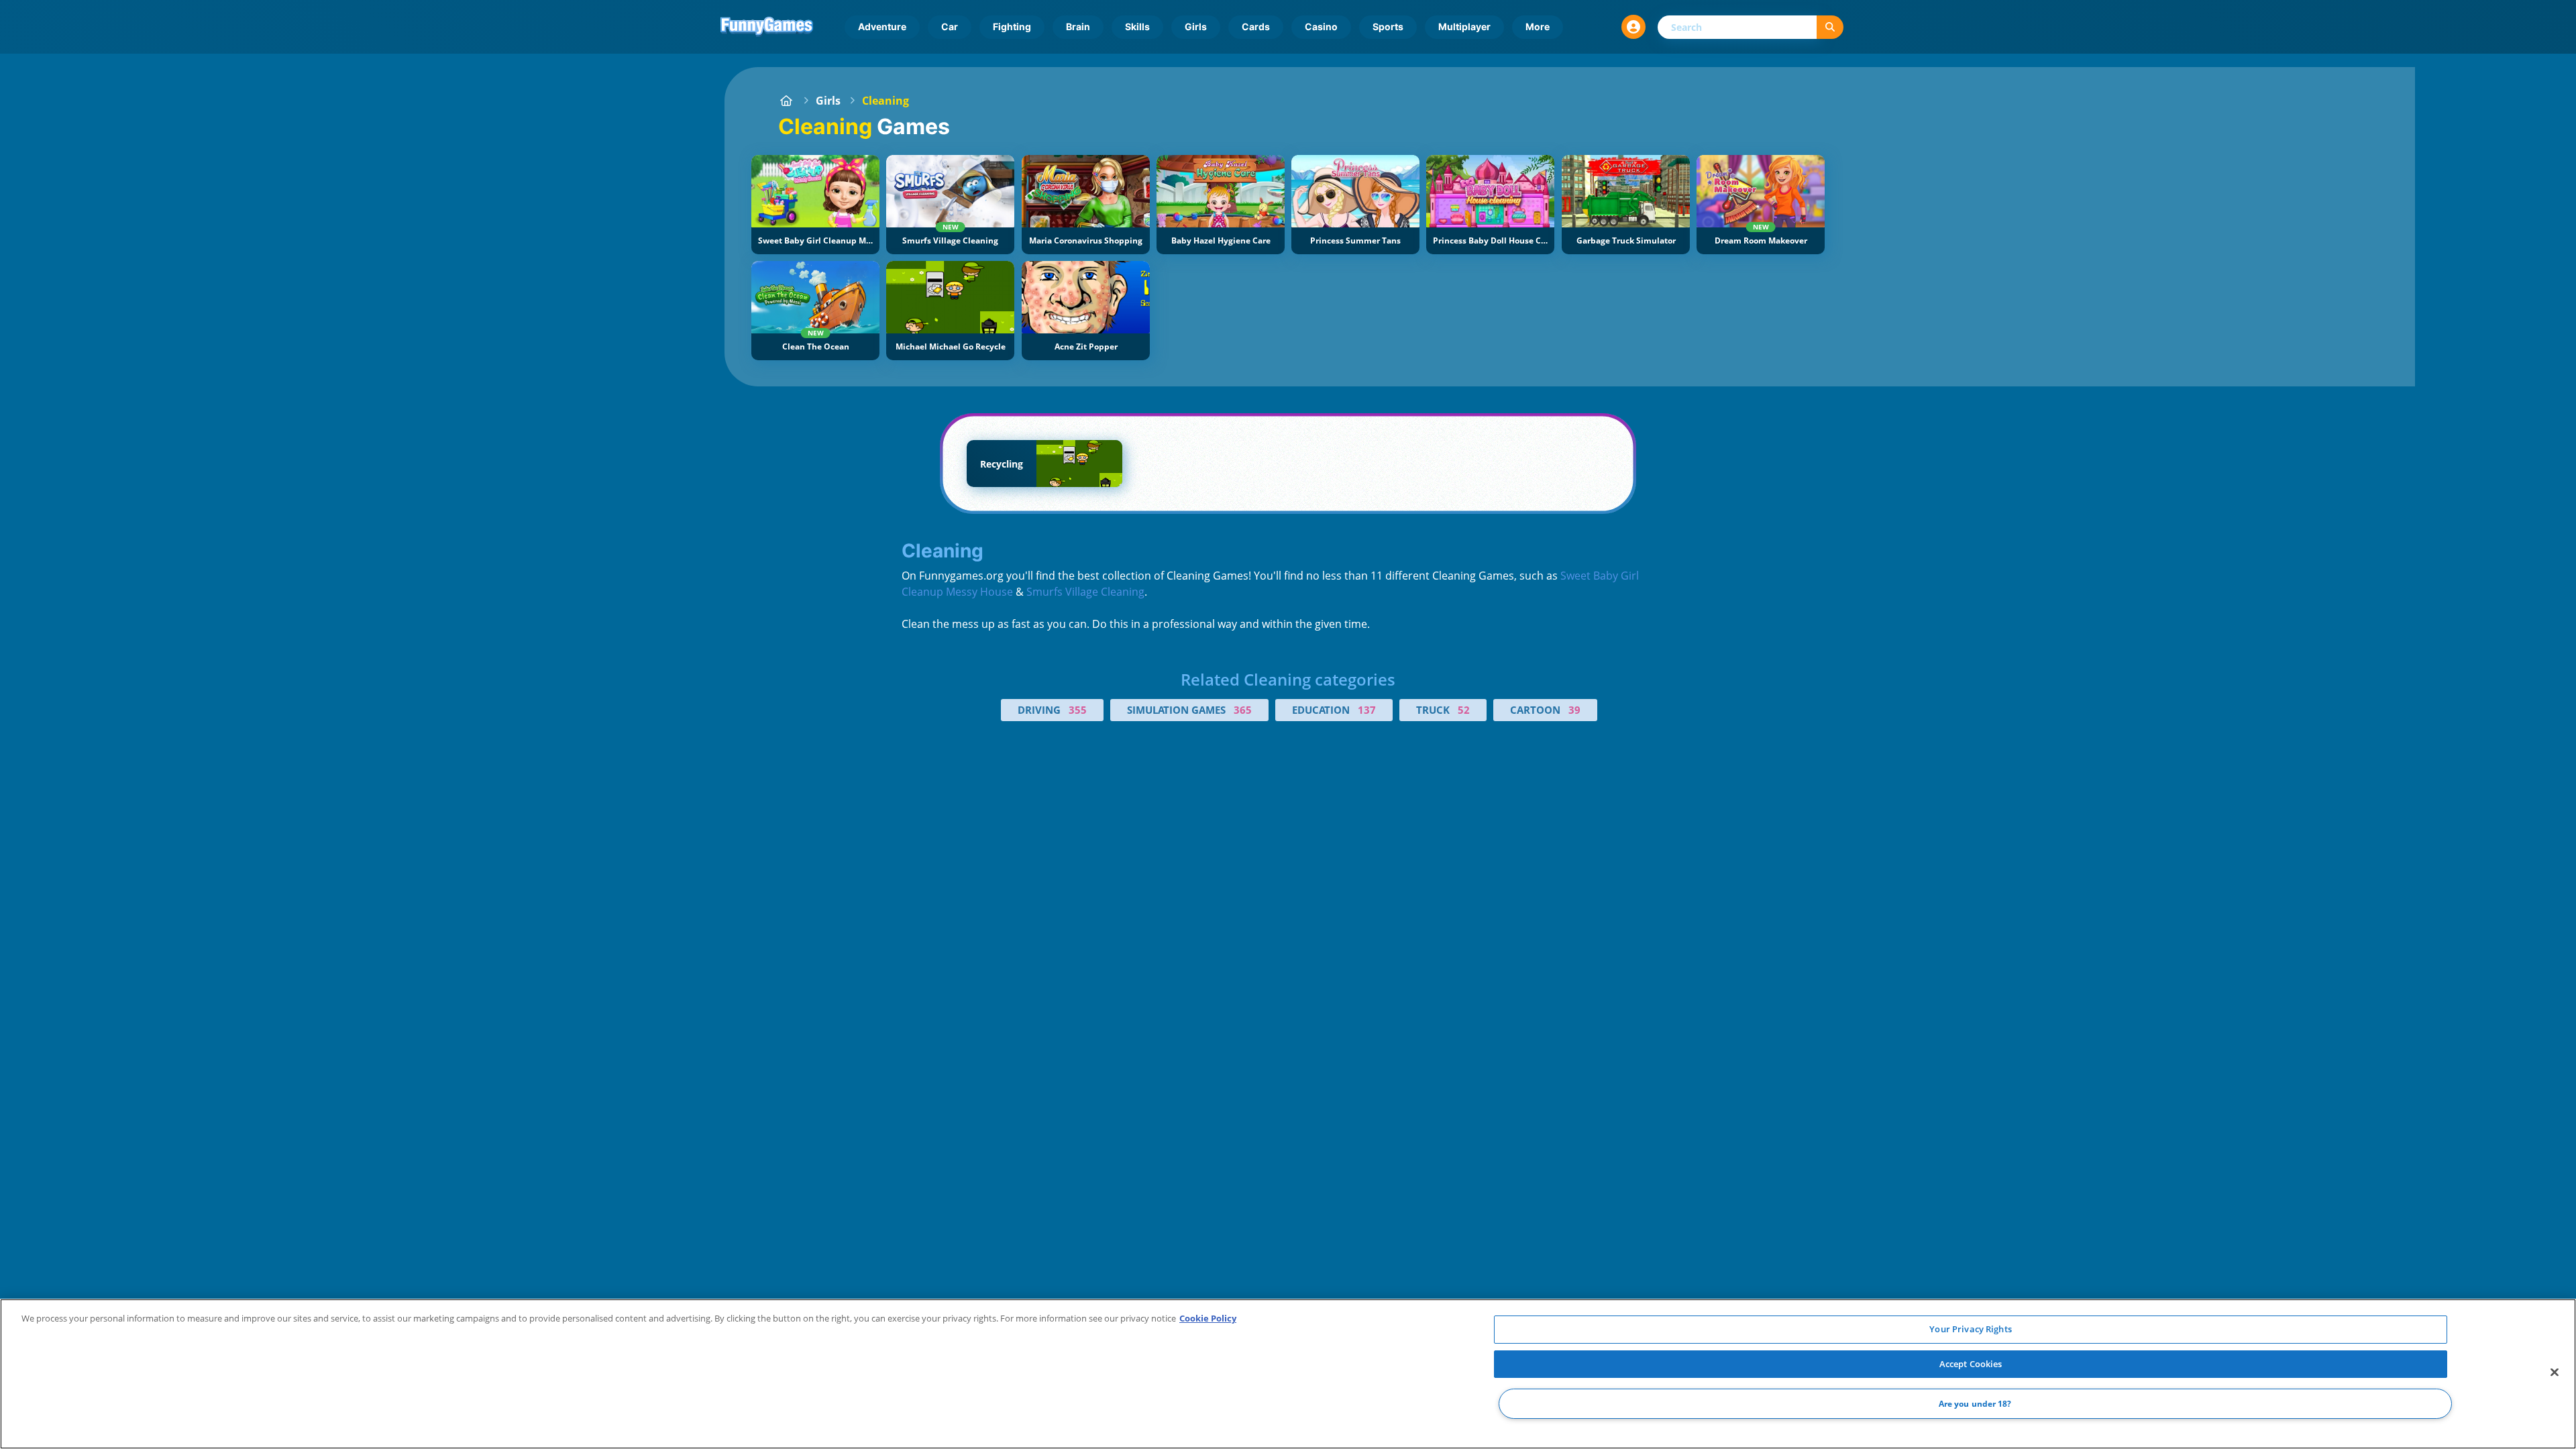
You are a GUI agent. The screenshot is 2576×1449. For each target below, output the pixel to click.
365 (1243, 710)
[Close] (2555, 1373)
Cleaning (885, 101)
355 (1078, 710)
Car (950, 26)
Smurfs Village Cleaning (1085, 592)
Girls (1196, 26)
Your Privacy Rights (1970, 1329)
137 (1367, 710)
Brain (1078, 26)
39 (1574, 710)
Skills (1137, 26)
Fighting (1012, 26)
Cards (1256, 26)
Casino (1321, 26)
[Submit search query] (1830, 27)
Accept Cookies (1971, 1364)
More (1538, 26)
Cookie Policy (1208, 1318)
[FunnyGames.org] (786, 101)
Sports (1388, 26)
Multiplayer (1464, 26)
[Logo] (767, 27)
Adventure (882, 26)
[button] (1633, 27)
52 (1464, 710)
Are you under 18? (1975, 1404)
